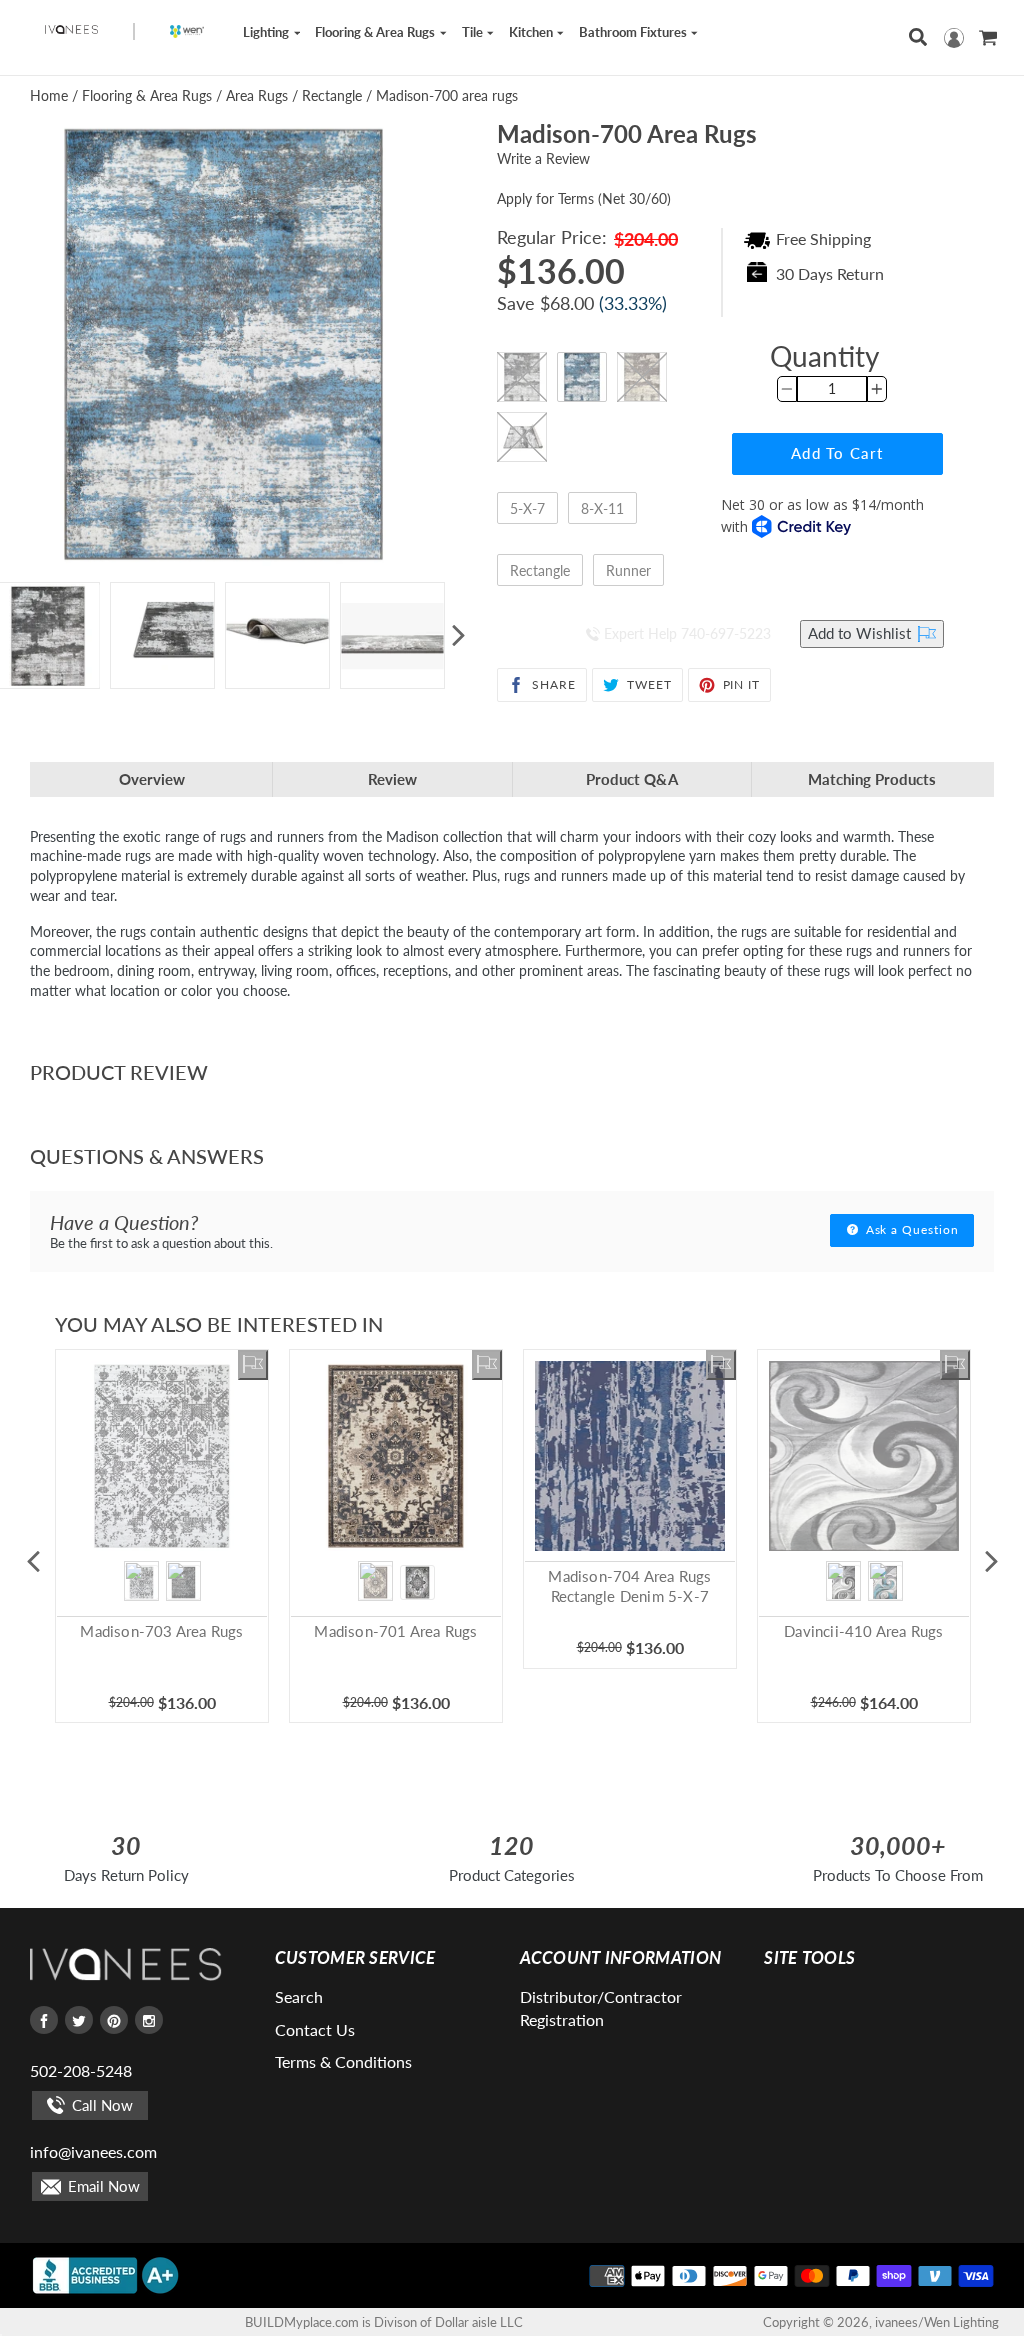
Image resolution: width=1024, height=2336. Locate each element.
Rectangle (540, 570)
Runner (628, 570)
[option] (162, 635)
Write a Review (543, 158)
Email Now (102, 2186)
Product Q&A (632, 779)
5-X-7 (527, 508)
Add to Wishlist (861, 633)
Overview (152, 779)
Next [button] (458, 636)
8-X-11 (602, 508)
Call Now (100, 2105)
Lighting (267, 32)
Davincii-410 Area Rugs (863, 1631)
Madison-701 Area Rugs (395, 1631)
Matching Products (872, 779)
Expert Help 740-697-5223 (685, 633)
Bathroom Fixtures (634, 32)
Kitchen (532, 32)
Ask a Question (910, 1229)
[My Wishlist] (253, 1365)
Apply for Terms (584, 198)
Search (299, 1996)
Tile (474, 32)
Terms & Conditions (343, 2061)
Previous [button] (33, 1561)
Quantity (824, 356)
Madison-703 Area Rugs (161, 1631)
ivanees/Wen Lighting (937, 2322)
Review (392, 779)
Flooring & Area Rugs (376, 32)
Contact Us (315, 2029)
